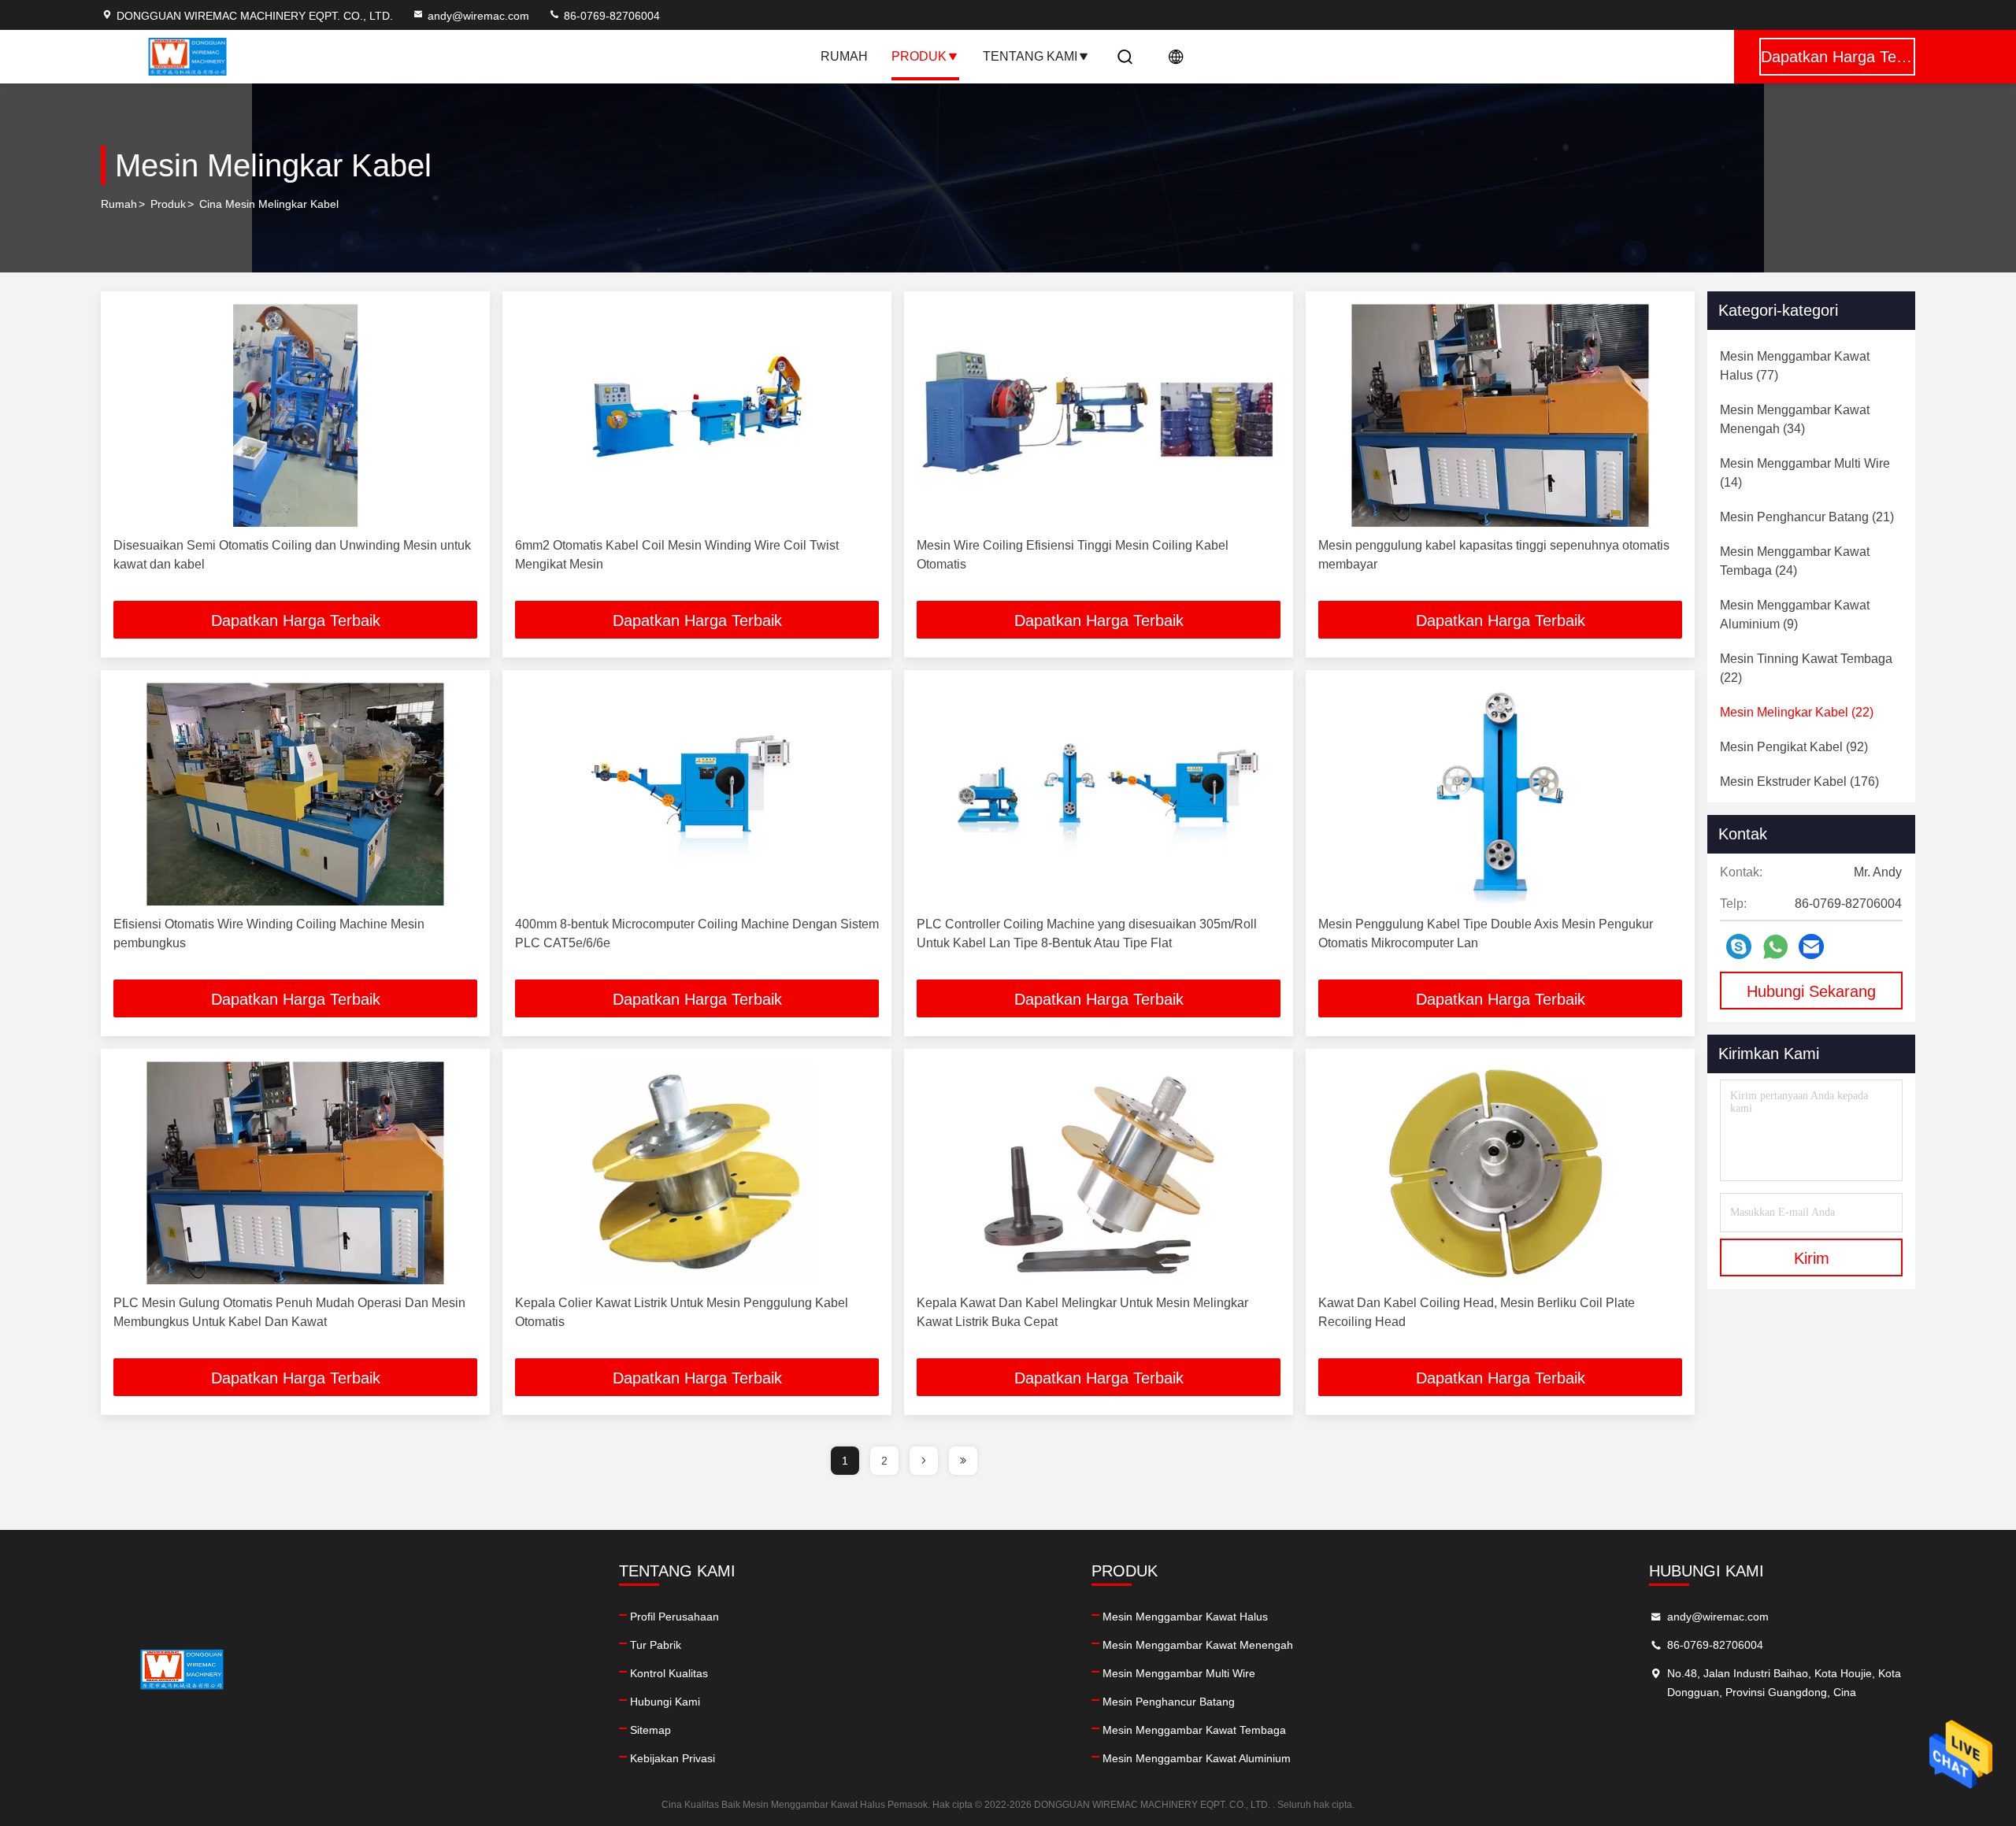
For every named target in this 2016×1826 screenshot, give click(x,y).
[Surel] (1811, 946)
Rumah (844, 56)
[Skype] (1739, 946)
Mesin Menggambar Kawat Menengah (1198, 1645)
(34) (1795, 419)
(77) (1795, 366)
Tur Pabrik (656, 1645)
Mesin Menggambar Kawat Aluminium (1197, 1758)
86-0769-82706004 (610, 16)
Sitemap (650, 1730)
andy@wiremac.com (478, 16)
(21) (1807, 517)
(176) (1799, 782)
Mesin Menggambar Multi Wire (1179, 1673)
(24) (1795, 561)
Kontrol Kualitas (669, 1673)
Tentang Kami (1030, 56)
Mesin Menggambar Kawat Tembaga (1194, 1730)
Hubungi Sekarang (1811, 991)
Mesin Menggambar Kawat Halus (1185, 1617)
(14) (1805, 473)
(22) (1806, 668)
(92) (1794, 747)
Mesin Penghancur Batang (1169, 1702)
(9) (1795, 615)
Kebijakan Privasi (673, 1758)
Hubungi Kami (665, 1702)
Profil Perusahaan (674, 1617)
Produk (919, 56)
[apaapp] (1775, 947)
